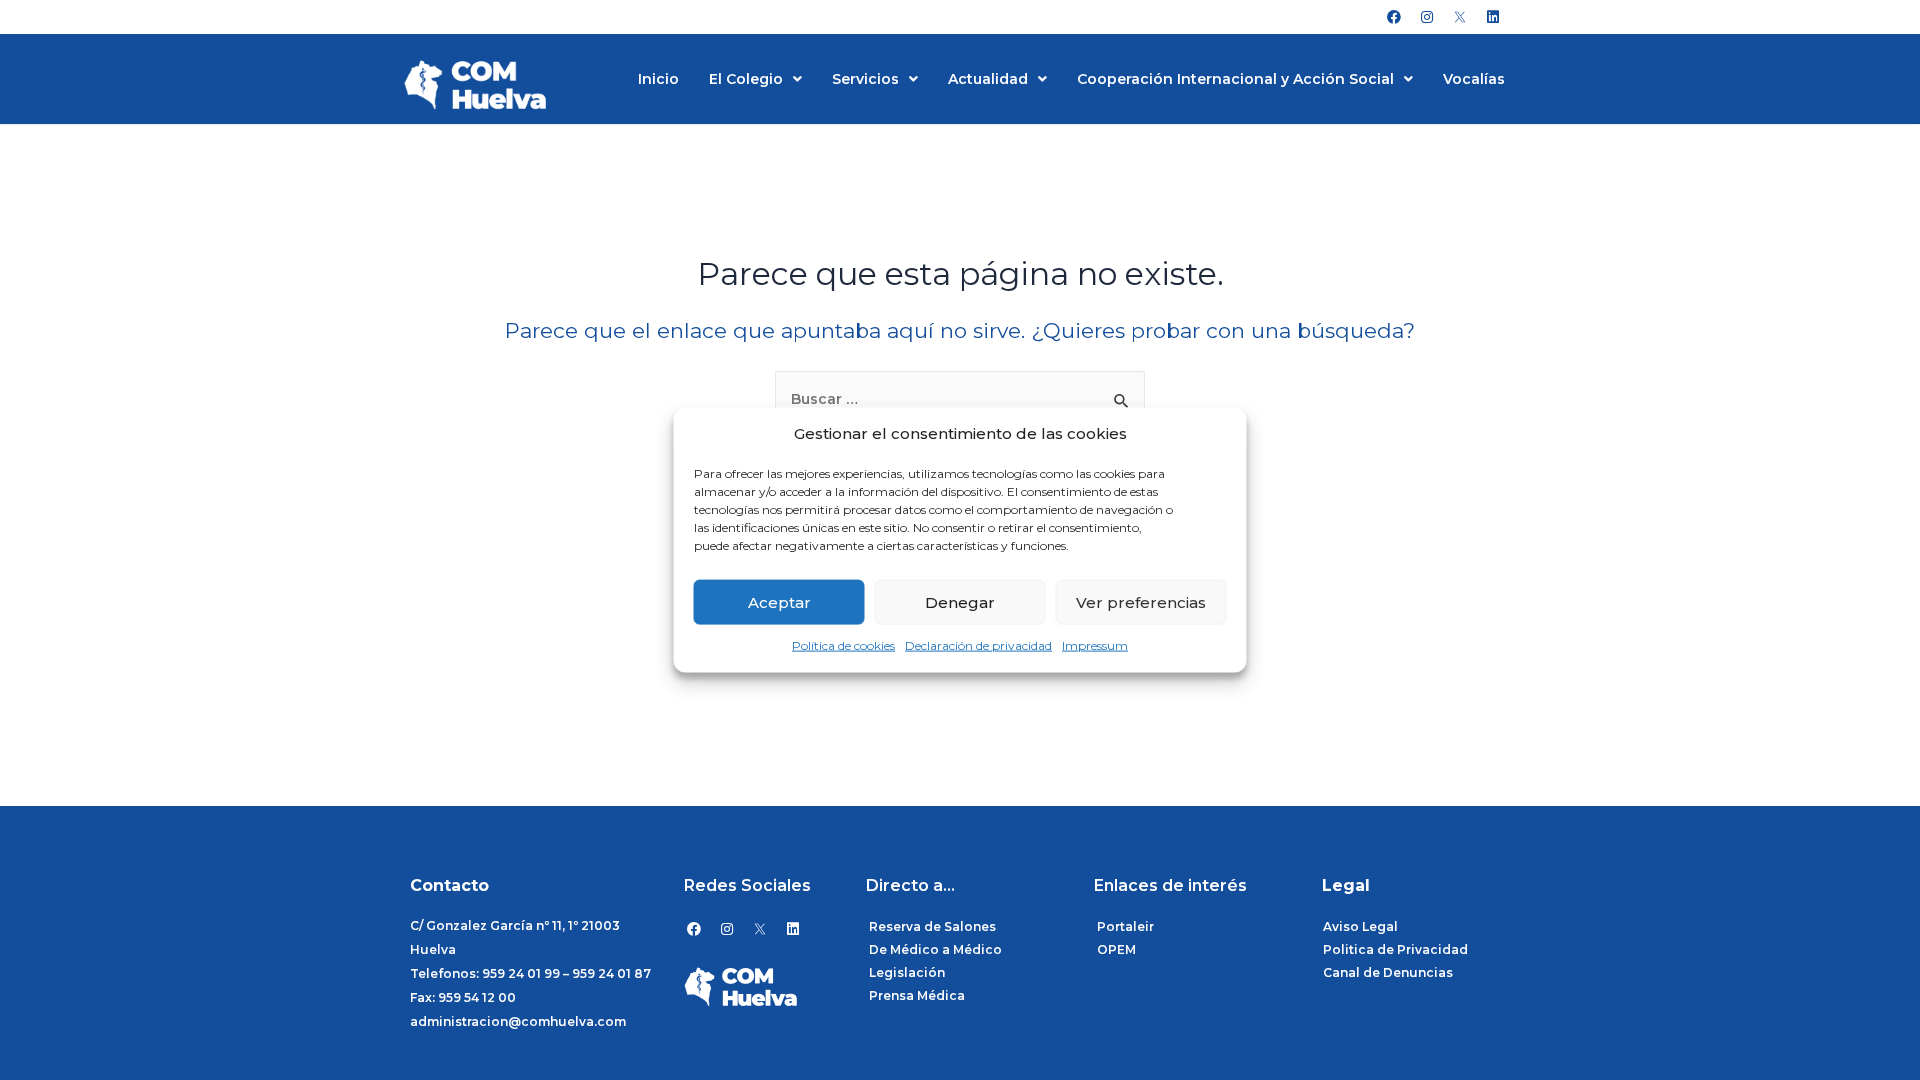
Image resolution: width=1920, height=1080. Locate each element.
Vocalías (1474, 79)
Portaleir (1125, 926)
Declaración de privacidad (978, 645)
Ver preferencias (1141, 602)
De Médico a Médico (935, 949)
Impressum (1095, 645)
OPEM (1116, 949)
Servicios (865, 79)
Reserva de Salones (932, 926)
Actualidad (988, 79)
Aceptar (779, 602)
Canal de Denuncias (1388, 972)
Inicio (658, 79)
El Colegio (746, 79)
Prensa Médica (917, 995)
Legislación (907, 972)
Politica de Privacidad (1395, 949)
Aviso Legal (1360, 926)
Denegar (960, 602)
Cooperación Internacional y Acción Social (1235, 79)
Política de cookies (843, 645)
